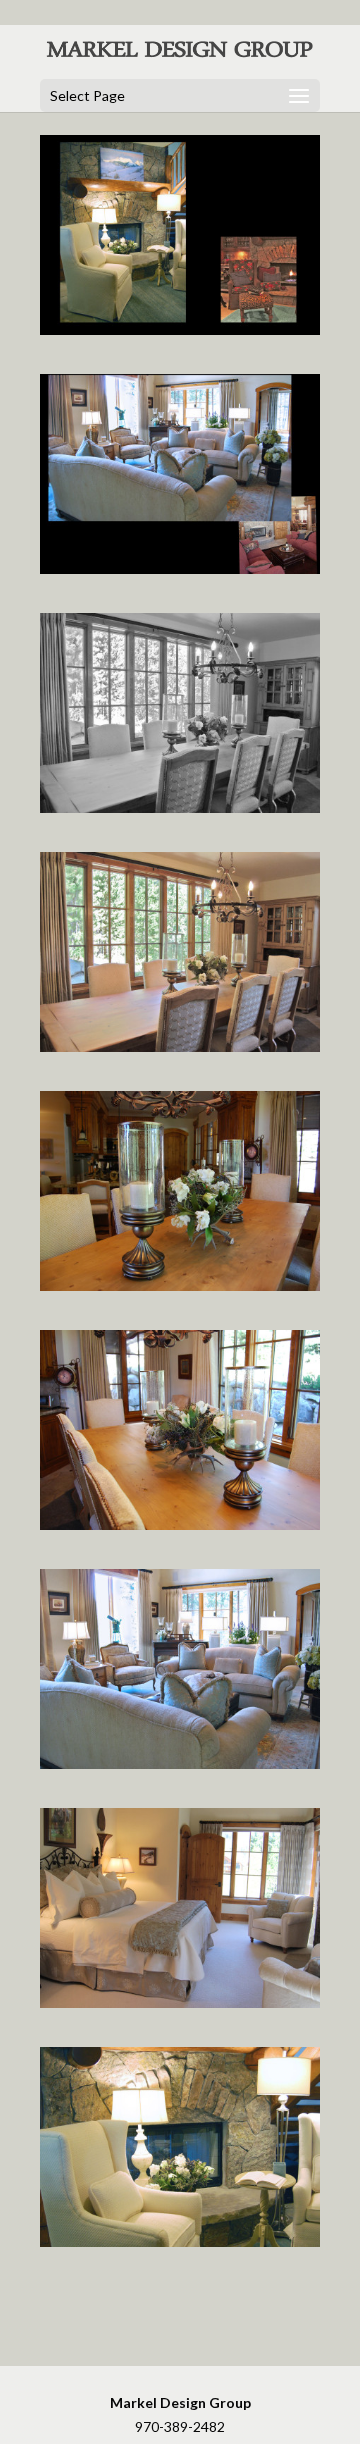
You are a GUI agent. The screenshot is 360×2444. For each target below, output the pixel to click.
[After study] (181, 329)
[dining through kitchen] (181, 1285)
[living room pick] (181, 1763)
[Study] (181, 2241)
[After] (181, 568)
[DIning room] (181, 1046)
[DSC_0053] (181, 1524)
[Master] (181, 2002)
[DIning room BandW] (181, 807)
